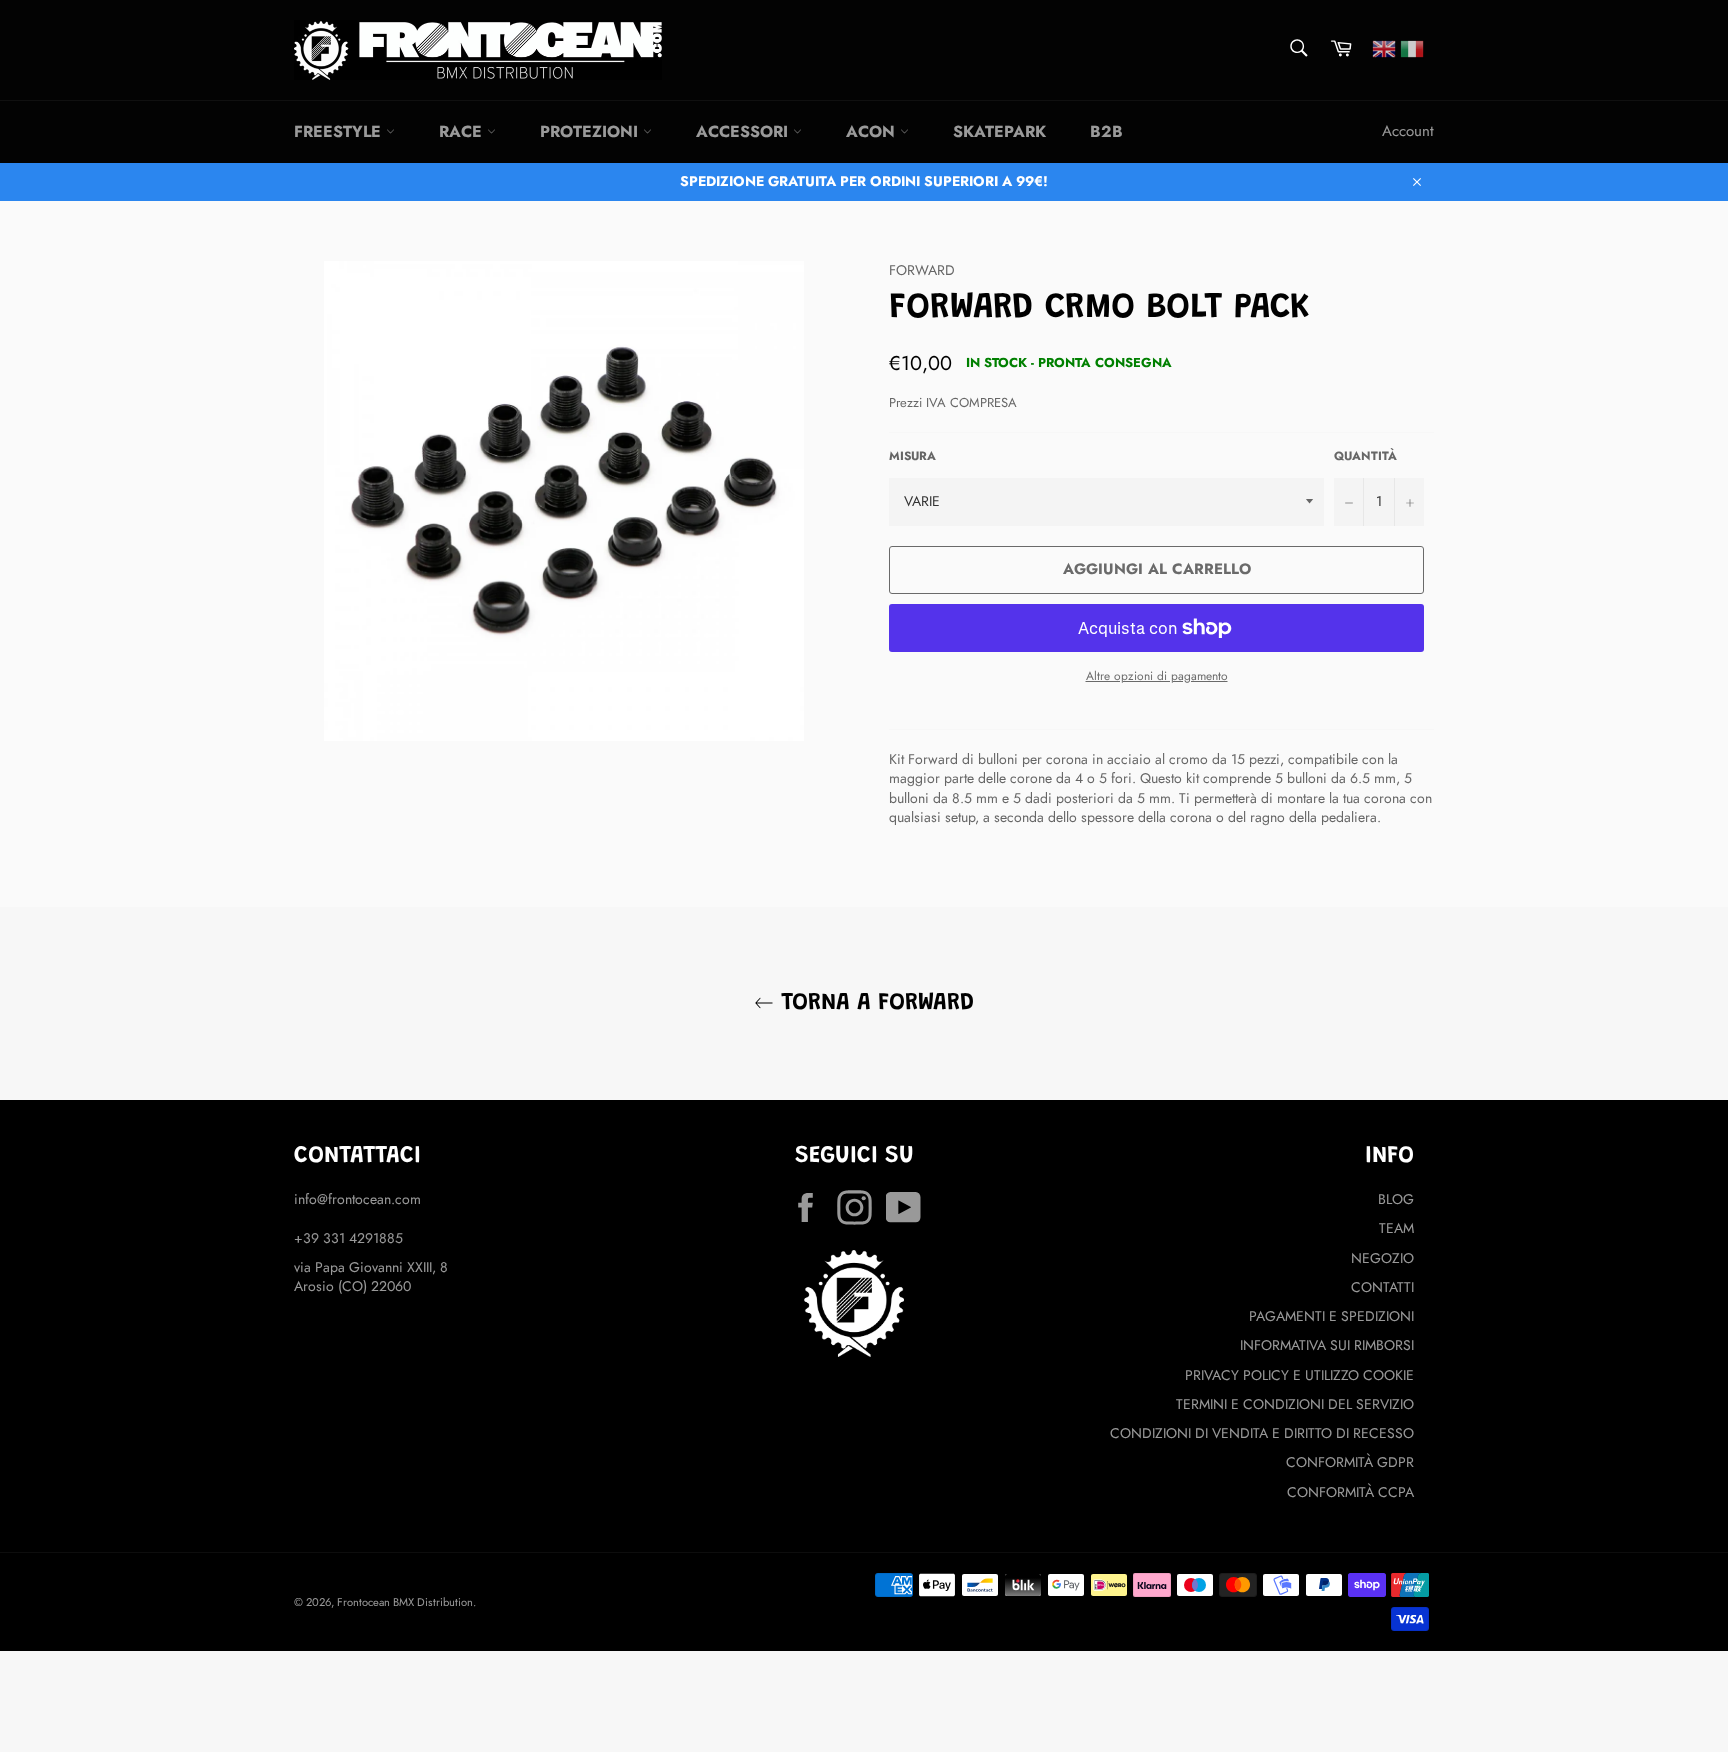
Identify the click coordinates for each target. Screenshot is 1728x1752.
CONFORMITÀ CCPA (1350, 1492)
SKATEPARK (999, 131)
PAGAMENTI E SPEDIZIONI (1331, 1316)
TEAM (1396, 1228)
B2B (1106, 131)
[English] (1384, 47)
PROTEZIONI (591, 131)
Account (1408, 131)
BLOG (1396, 1199)
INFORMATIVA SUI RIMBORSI (1327, 1345)
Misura (912, 456)
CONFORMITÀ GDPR (1350, 1462)
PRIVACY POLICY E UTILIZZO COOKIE (1299, 1375)
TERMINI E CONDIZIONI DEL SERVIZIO (1295, 1404)
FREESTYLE (340, 131)
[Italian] (1412, 47)
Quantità (1365, 456)
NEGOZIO (1382, 1258)
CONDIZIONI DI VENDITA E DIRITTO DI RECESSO (1262, 1433)
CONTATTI (1382, 1287)
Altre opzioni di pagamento (1157, 676)
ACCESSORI (744, 131)
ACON (873, 131)
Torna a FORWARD (874, 1003)
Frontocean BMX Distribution (405, 1602)
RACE (463, 131)
